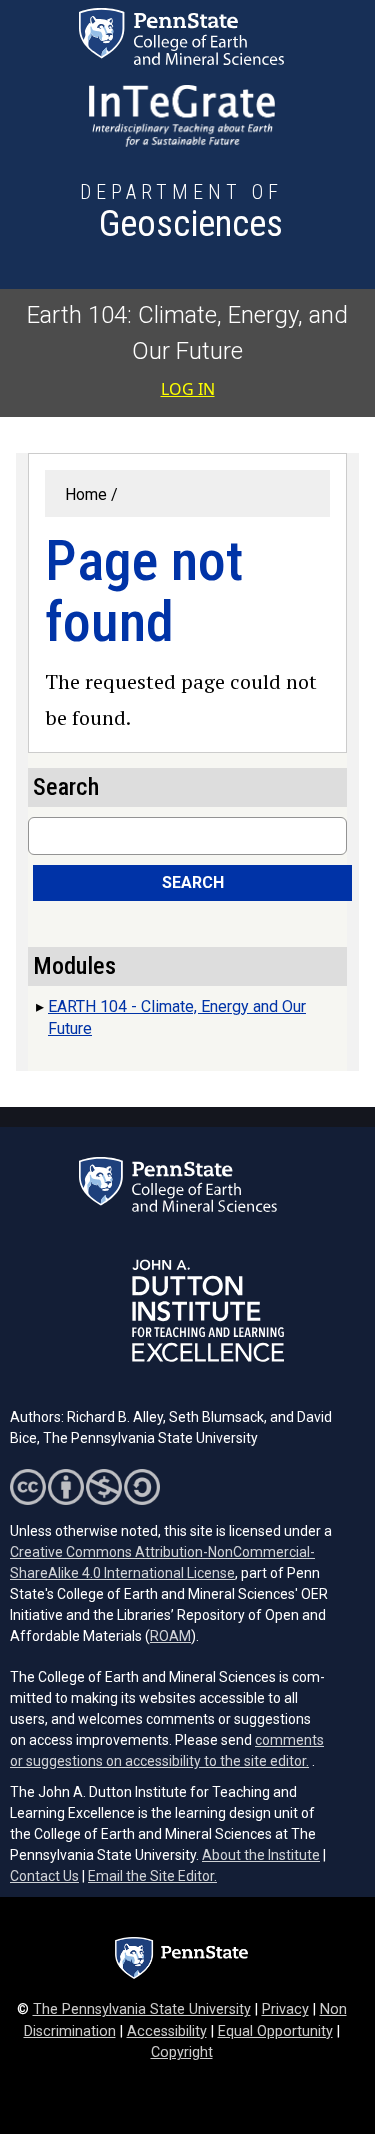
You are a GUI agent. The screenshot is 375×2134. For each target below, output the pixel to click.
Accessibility (167, 2031)
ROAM (170, 1636)
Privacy (285, 2009)
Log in (188, 389)
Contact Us (44, 1876)
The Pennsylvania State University (142, 2009)
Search (193, 882)
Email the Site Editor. (152, 1876)
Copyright (182, 2052)
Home (86, 494)
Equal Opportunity (275, 2031)
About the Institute (261, 1855)
